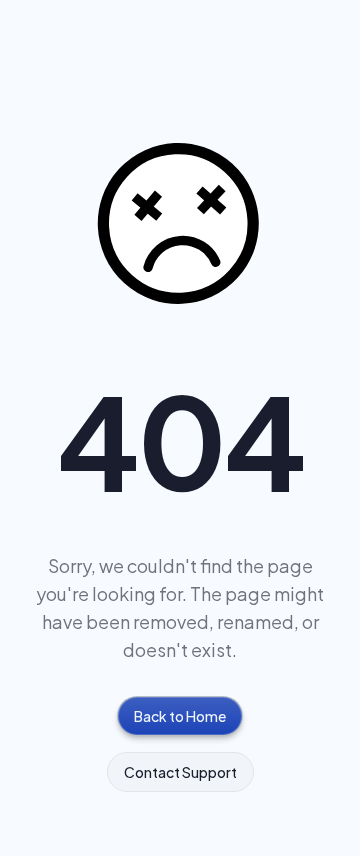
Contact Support (180, 772)
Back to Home (180, 716)
